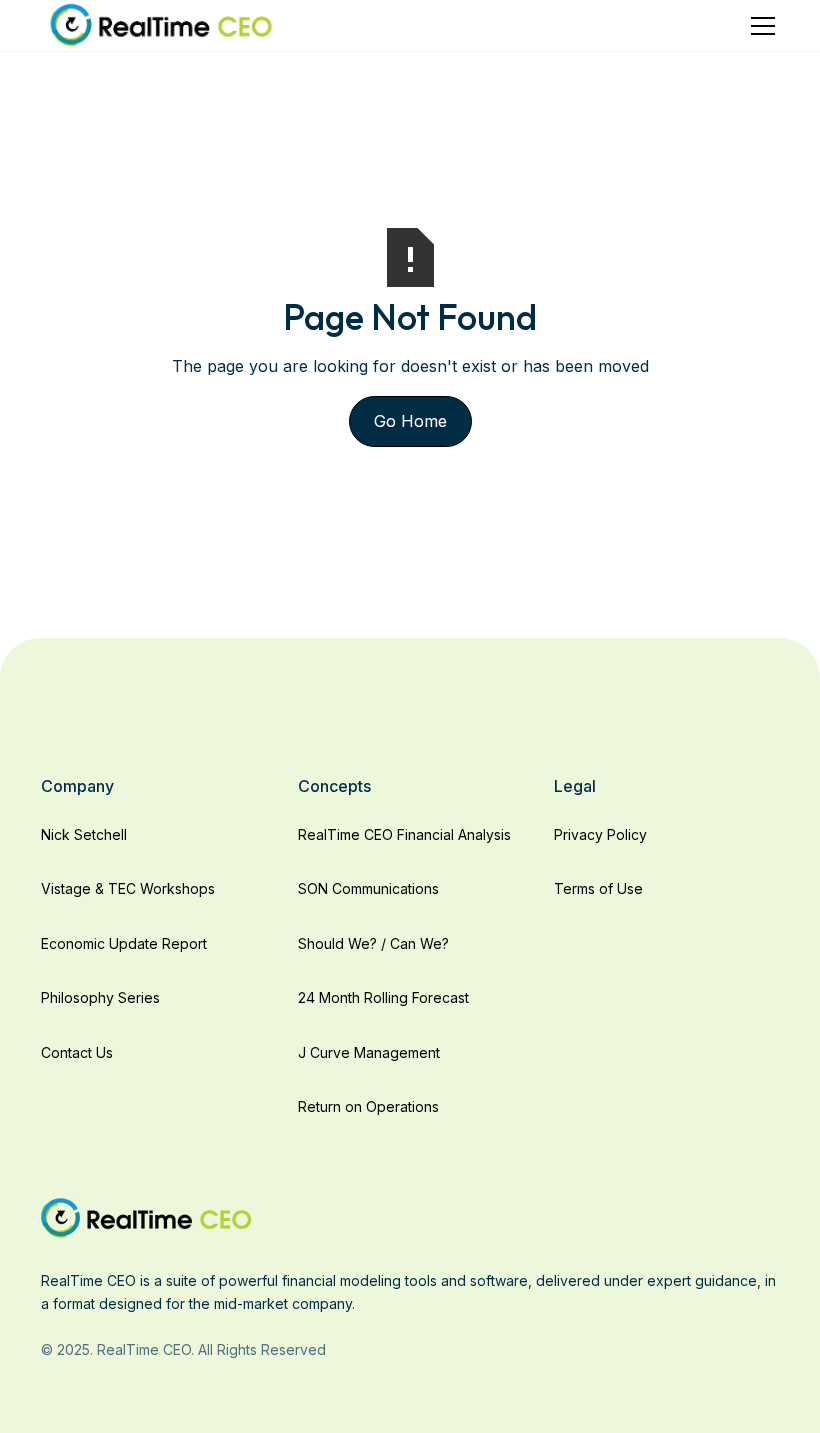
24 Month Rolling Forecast (383, 997)
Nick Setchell (84, 834)
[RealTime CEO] (146, 1217)
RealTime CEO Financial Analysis (404, 834)
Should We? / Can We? (373, 943)
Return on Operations (368, 1106)
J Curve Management (369, 1052)
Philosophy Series (100, 997)
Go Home (410, 421)
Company (77, 786)
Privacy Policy (600, 834)
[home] (161, 25)
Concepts (334, 786)
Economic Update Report (124, 943)
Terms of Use (598, 888)
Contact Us (77, 1052)
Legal (575, 786)
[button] (759, 26)
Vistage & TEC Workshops (128, 888)
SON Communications (368, 888)
